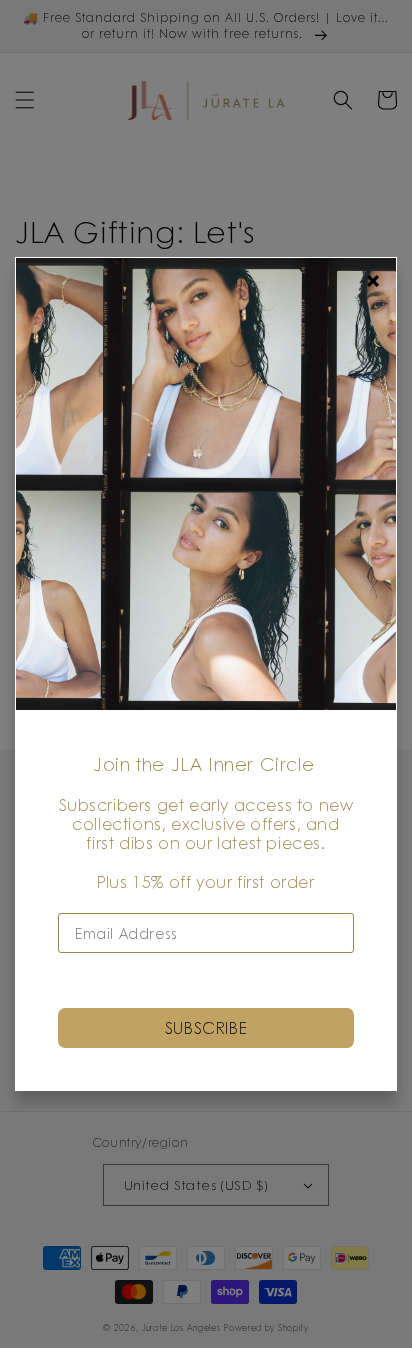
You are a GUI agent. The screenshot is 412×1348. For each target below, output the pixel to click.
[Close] (373, 281)
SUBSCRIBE (206, 1027)
